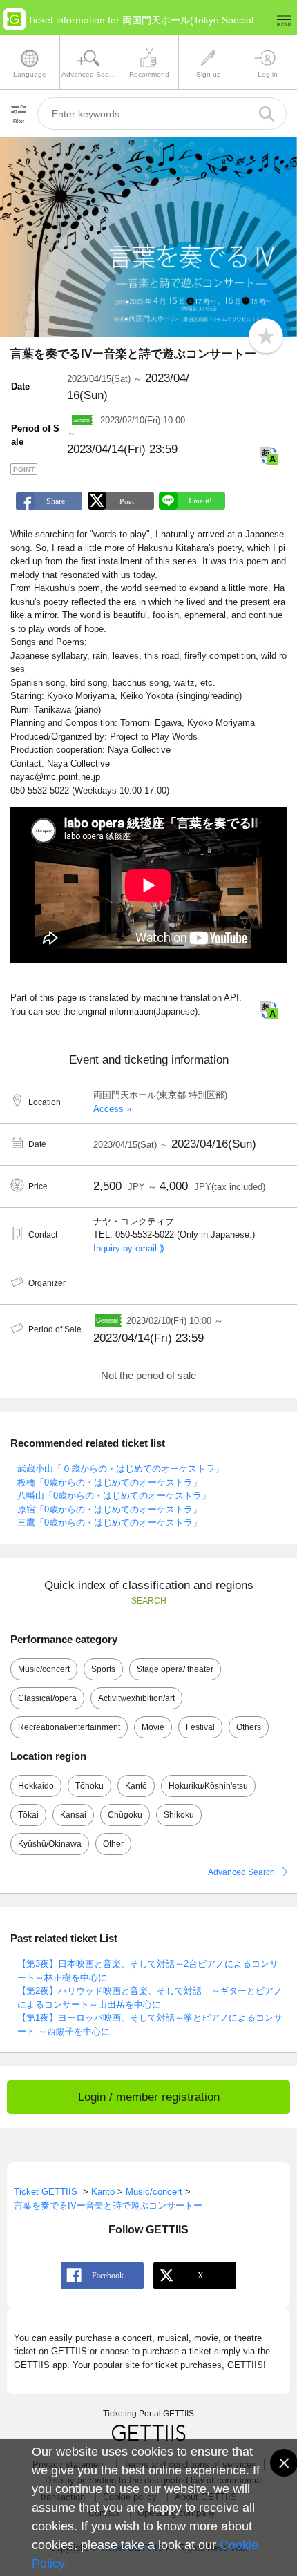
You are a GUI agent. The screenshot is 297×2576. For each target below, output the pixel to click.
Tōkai (28, 1815)
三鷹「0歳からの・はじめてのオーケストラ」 (109, 1522)
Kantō (136, 1786)
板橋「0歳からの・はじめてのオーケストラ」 (109, 1482)
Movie (153, 1727)
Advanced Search (241, 1872)
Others (249, 1727)
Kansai (73, 1815)
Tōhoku (89, 1786)
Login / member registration (149, 2097)
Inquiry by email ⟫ (129, 1248)
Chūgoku (125, 1815)
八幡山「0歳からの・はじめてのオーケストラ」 (114, 1496)
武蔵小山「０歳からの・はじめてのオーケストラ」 (121, 1469)
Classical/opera (47, 1698)
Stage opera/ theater (175, 1669)
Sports (103, 1669)
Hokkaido (36, 1786)
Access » (112, 1109)
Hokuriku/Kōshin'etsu (208, 1786)
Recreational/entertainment (69, 1727)
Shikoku (179, 1815)
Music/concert (44, 1669)
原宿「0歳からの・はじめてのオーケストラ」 (109, 1509)
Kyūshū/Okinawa (50, 1844)
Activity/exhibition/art (136, 1698)
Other (113, 1844)
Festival (200, 1727)
